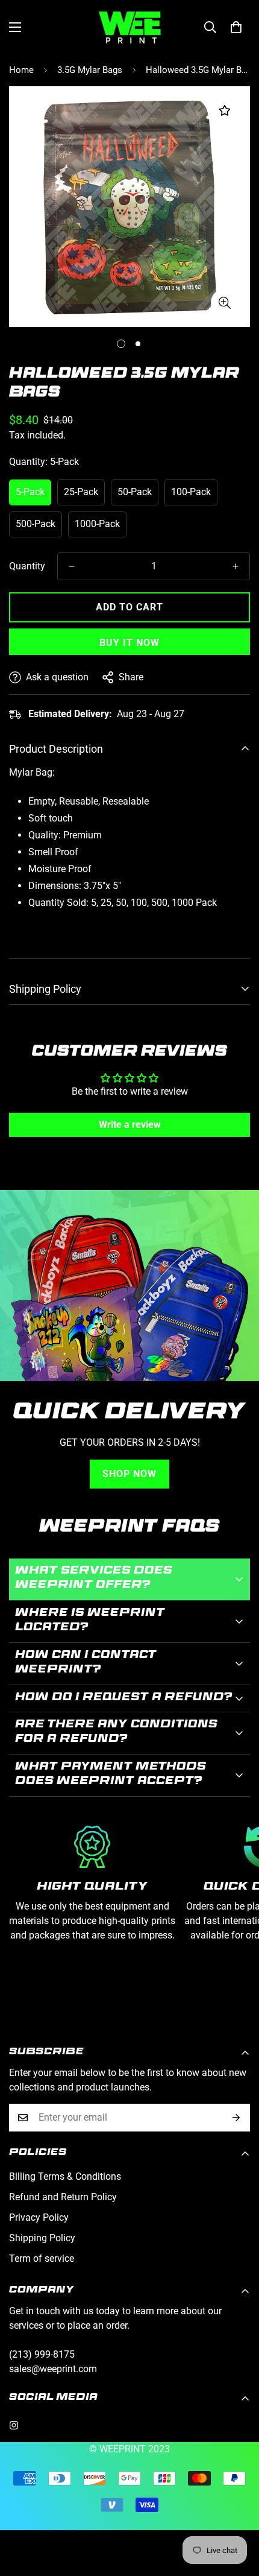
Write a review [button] (130, 1125)
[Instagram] (14, 2425)
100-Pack (191, 492)
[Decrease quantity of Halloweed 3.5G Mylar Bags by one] (72, 566)
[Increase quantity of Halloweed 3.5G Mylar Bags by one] (236, 566)
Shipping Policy (42, 2238)
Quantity (27, 566)
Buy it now (129, 643)
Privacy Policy (39, 2217)
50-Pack (135, 492)
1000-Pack (97, 524)
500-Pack (36, 524)
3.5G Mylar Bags (90, 70)
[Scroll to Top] (237, 2512)
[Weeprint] (130, 27)
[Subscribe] (236, 2118)
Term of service (42, 2258)
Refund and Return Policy (63, 2197)
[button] (236, 27)
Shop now (129, 1474)
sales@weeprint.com (53, 2369)
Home (21, 70)
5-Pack (30, 492)
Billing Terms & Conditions (65, 2176)
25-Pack (81, 492)
